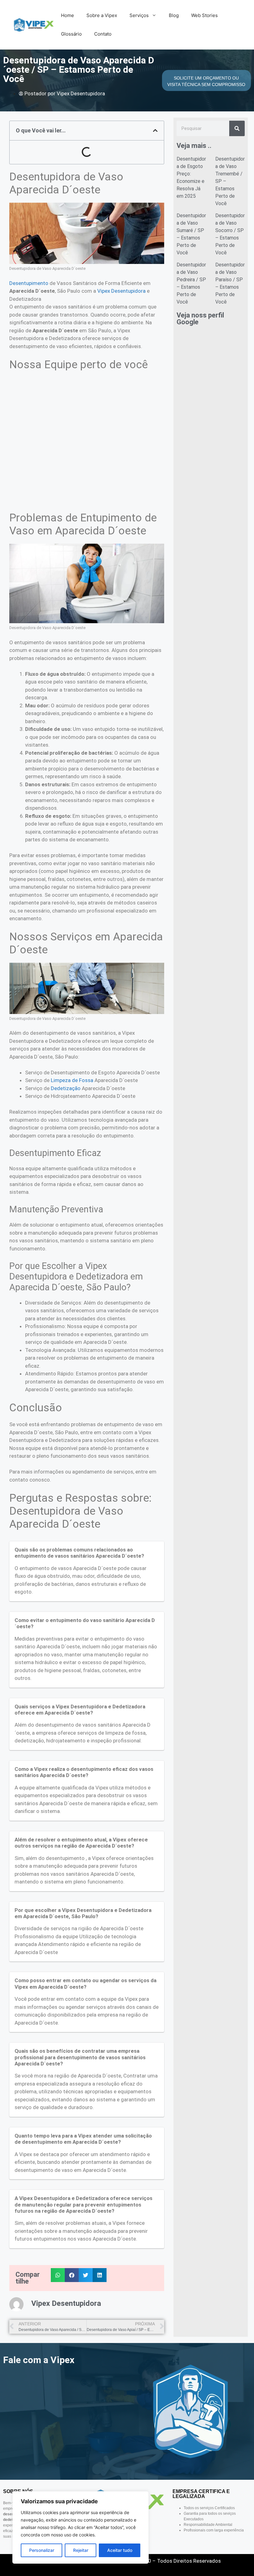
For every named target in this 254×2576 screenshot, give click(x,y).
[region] (81, 2527)
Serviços (139, 15)
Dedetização (66, 1088)
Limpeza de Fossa (72, 1080)
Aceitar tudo (120, 2550)
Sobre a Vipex (102, 15)
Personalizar (42, 2550)
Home (68, 15)
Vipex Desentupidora (121, 291)
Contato (103, 34)
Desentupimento (29, 283)
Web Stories (204, 15)
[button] (155, 130)
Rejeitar (81, 2550)
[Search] (237, 128)
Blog (174, 15)
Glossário (71, 34)
